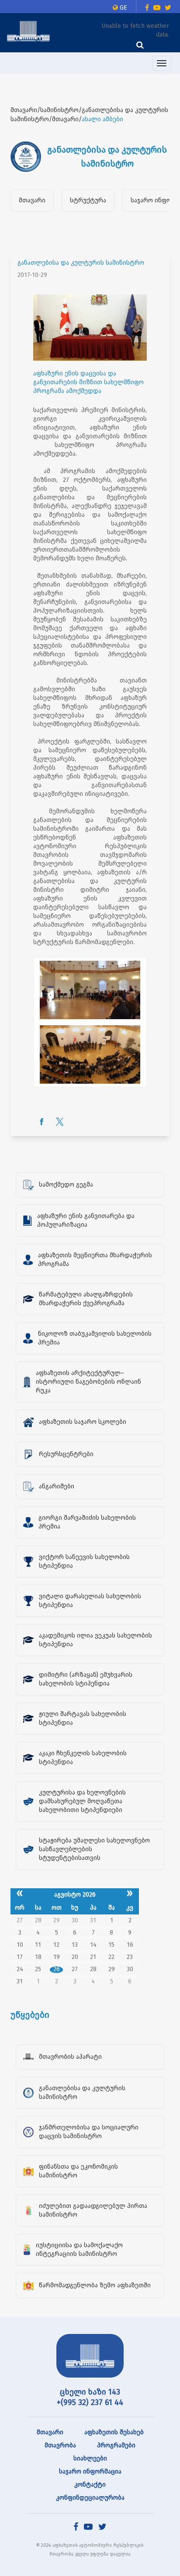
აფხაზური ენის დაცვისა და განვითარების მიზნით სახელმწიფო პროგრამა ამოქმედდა (88, 382)
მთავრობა (60, 2445)
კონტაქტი (90, 2485)
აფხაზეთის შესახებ (114, 2432)
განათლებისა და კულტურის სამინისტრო (81, 263)
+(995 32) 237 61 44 (90, 2402)
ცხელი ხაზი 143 (90, 2392)
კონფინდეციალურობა (90, 2498)
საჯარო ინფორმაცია (90, 2472)
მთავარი (32, 200)
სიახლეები (90, 2458)
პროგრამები (116, 2445)
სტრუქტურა (88, 200)
